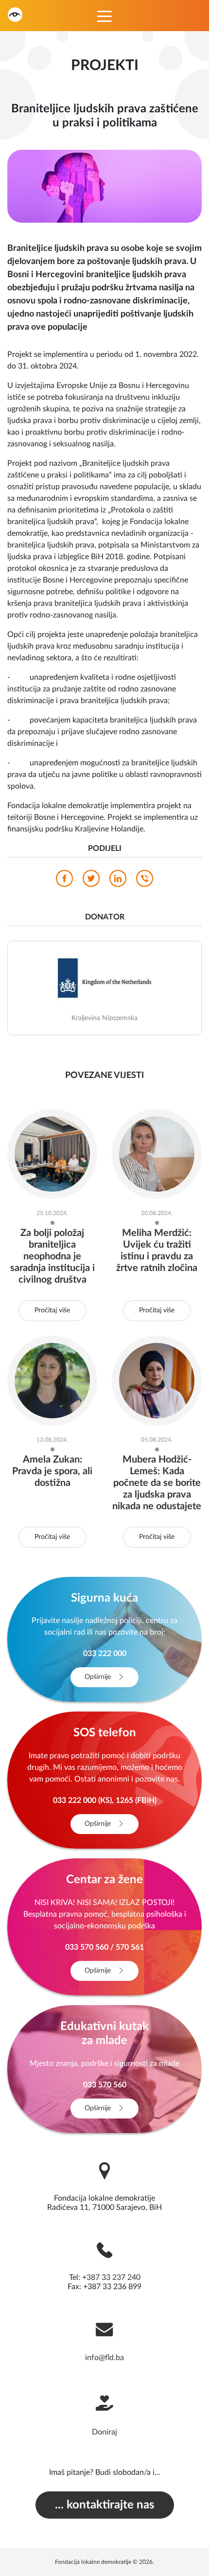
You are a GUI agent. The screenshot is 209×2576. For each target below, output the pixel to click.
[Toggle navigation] (104, 16)
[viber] (145, 881)
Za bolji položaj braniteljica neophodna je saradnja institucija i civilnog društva (52, 1256)
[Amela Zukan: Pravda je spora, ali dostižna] (52, 1380)
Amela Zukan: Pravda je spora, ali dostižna (52, 1471)
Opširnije (99, 1677)
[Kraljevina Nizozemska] (104, 977)
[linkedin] (118, 881)
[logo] (15, 14)
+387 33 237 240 (111, 2277)
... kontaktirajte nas (105, 2505)
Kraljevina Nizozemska (104, 1018)
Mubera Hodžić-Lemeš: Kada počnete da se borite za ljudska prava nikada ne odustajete (157, 1483)
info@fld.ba (104, 2358)
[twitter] (91, 881)
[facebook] (64, 881)
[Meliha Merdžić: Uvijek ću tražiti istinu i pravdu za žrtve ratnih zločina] (157, 1153)
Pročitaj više (52, 1310)
